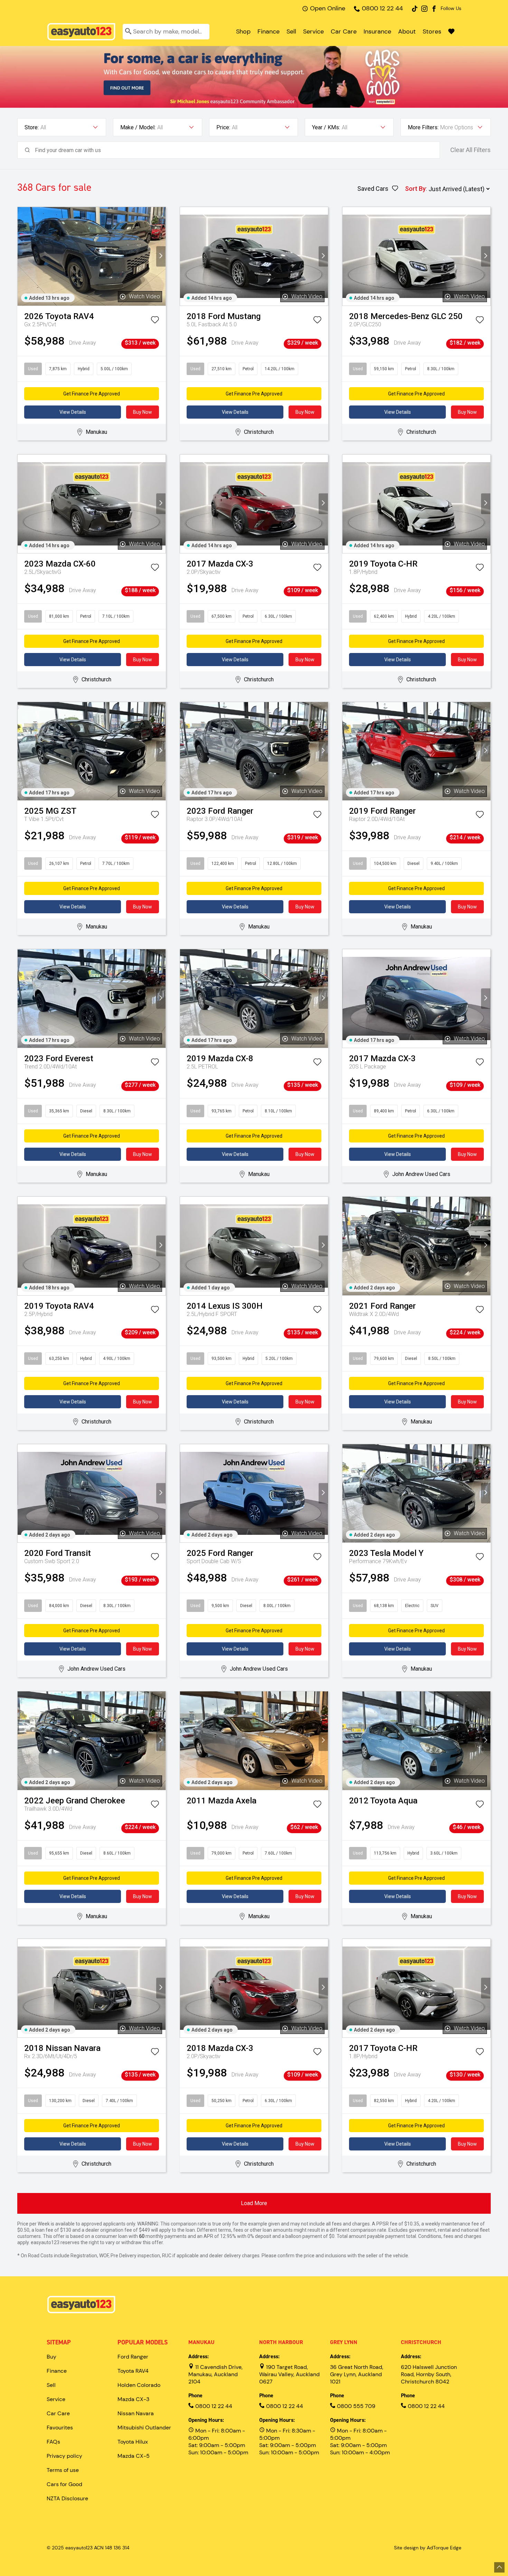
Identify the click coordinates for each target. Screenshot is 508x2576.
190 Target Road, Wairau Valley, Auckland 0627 (289, 2374)
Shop (243, 31)
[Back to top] (499, 2567)
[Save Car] (155, 321)
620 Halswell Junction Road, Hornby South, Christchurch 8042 (429, 2374)
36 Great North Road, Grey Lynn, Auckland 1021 (357, 2374)
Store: (32, 127)
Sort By (415, 189)
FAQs (53, 2442)
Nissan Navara (136, 2413)
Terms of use (63, 2470)
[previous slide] (22, 256)
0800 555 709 (355, 2406)
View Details (73, 412)
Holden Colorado (139, 2385)
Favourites (60, 2428)
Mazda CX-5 (134, 2456)
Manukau (201, 2342)
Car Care (344, 31)
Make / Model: (138, 127)
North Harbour (281, 2342)
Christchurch (421, 2342)
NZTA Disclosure (67, 2498)
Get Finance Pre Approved (92, 394)
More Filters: (423, 127)
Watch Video (144, 296)
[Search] (128, 32)
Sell (291, 31)
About (407, 31)
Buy (51, 2357)
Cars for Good (64, 2484)
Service (313, 31)
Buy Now (143, 412)
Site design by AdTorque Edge (428, 2548)
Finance (269, 31)
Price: (223, 127)
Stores (432, 31)
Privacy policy (64, 2456)
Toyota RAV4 (133, 2371)
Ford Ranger (133, 2357)
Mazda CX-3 (133, 2399)
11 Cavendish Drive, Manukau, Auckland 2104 (215, 2374)
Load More (254, 2203)
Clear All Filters (471, 150)
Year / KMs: (326, 127)
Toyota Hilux (133, 2442)
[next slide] (161, 256)
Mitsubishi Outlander (144, 2428)
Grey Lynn (344, 2342)
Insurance (377, 31)
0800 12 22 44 (382, 8)
